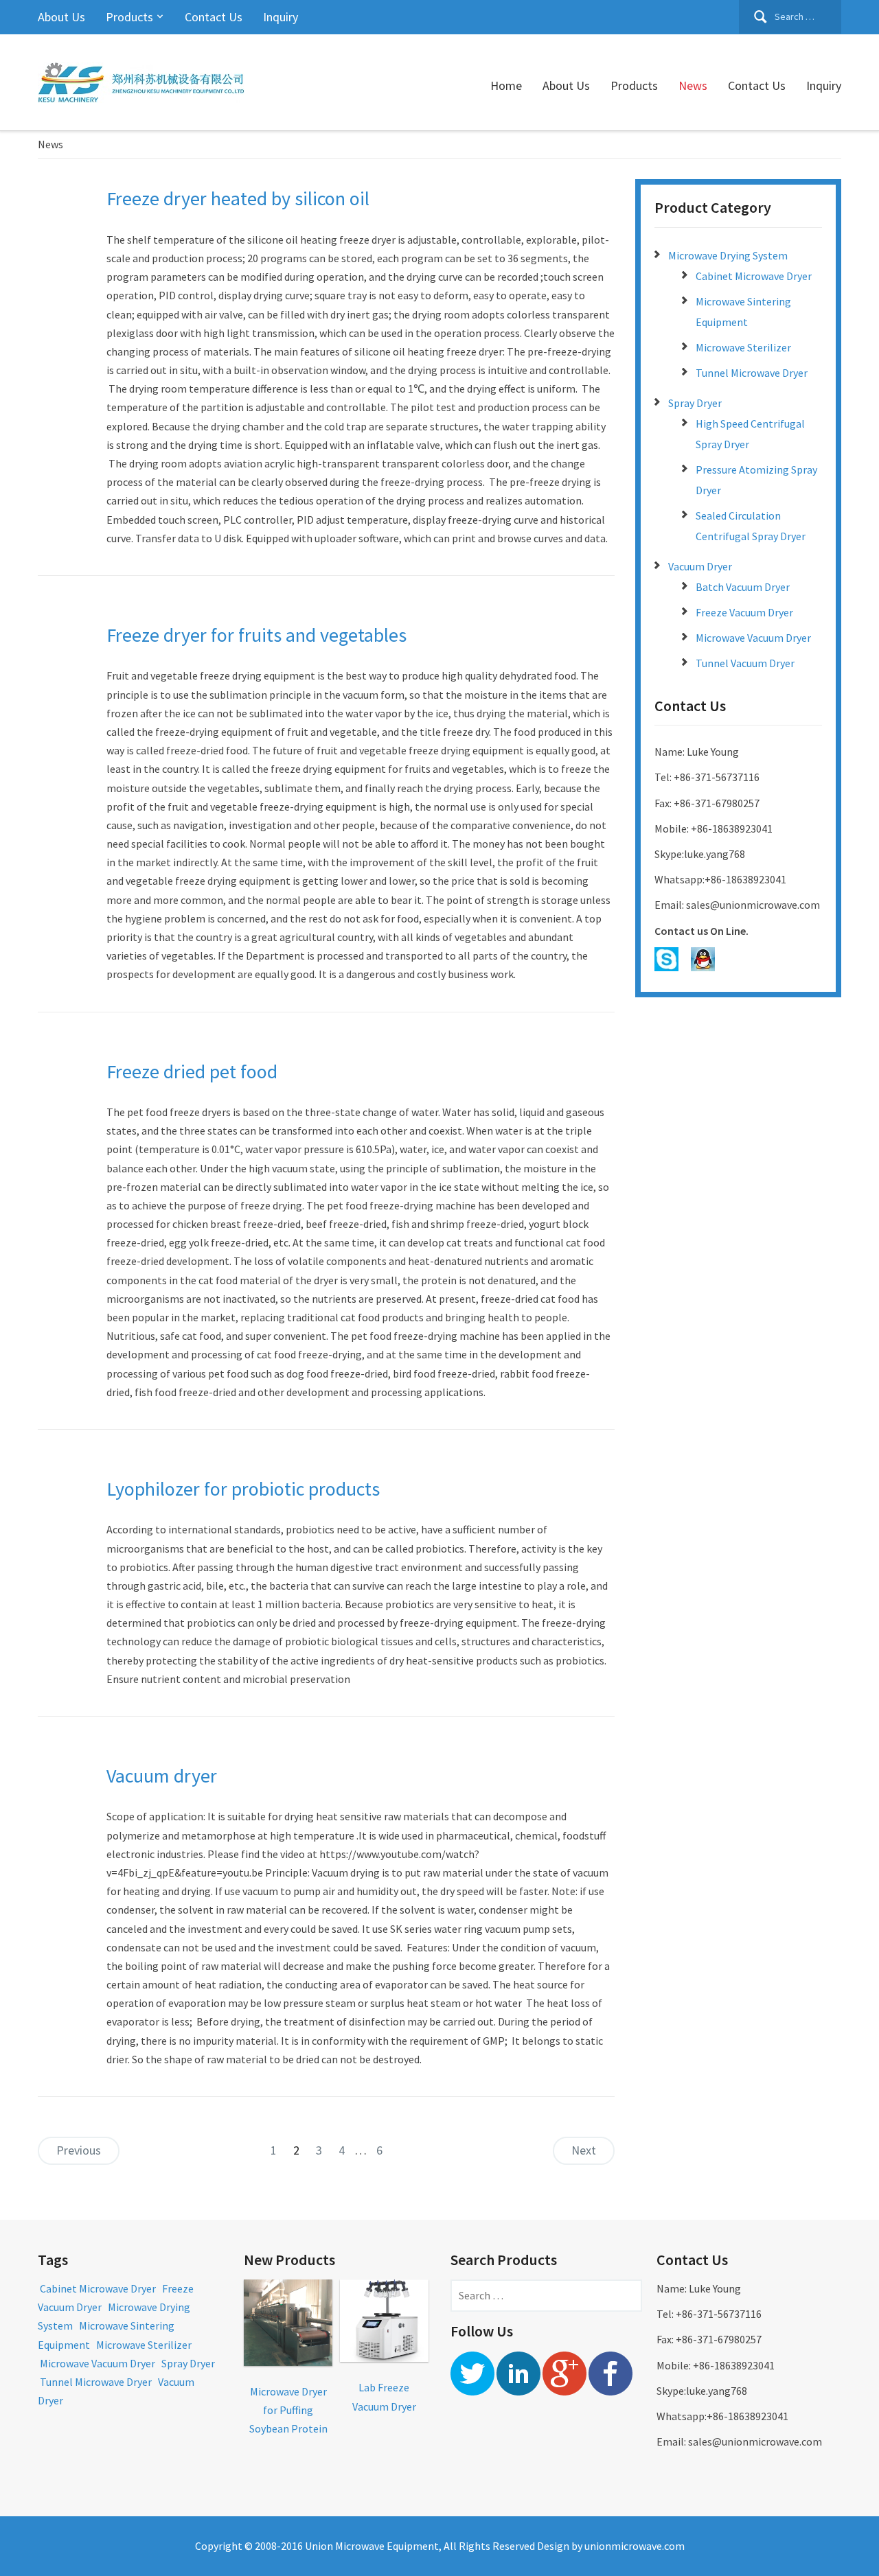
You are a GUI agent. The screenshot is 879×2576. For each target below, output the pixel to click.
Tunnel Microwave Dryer (752, 373)
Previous (79, 2150)
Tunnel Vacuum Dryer (745, 663)
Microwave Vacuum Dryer (753, 638)
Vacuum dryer (162, 1776)
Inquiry (281, 17)
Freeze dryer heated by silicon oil (238, 198)
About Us (61, 17)
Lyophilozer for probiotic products (243, 1489)
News (693, 85)
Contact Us (214, 17)
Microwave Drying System (728, 255)
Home (506, 85)
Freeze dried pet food (192, 1071)
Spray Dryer (695, 403)
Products (129, 17)
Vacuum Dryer (700, 566)
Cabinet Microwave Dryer (754, 276)
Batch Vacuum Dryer (743, 587)
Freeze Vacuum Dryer (744, 612)
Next (584, 2150)
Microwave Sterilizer (743, 347)
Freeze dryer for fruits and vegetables (256, 635)
